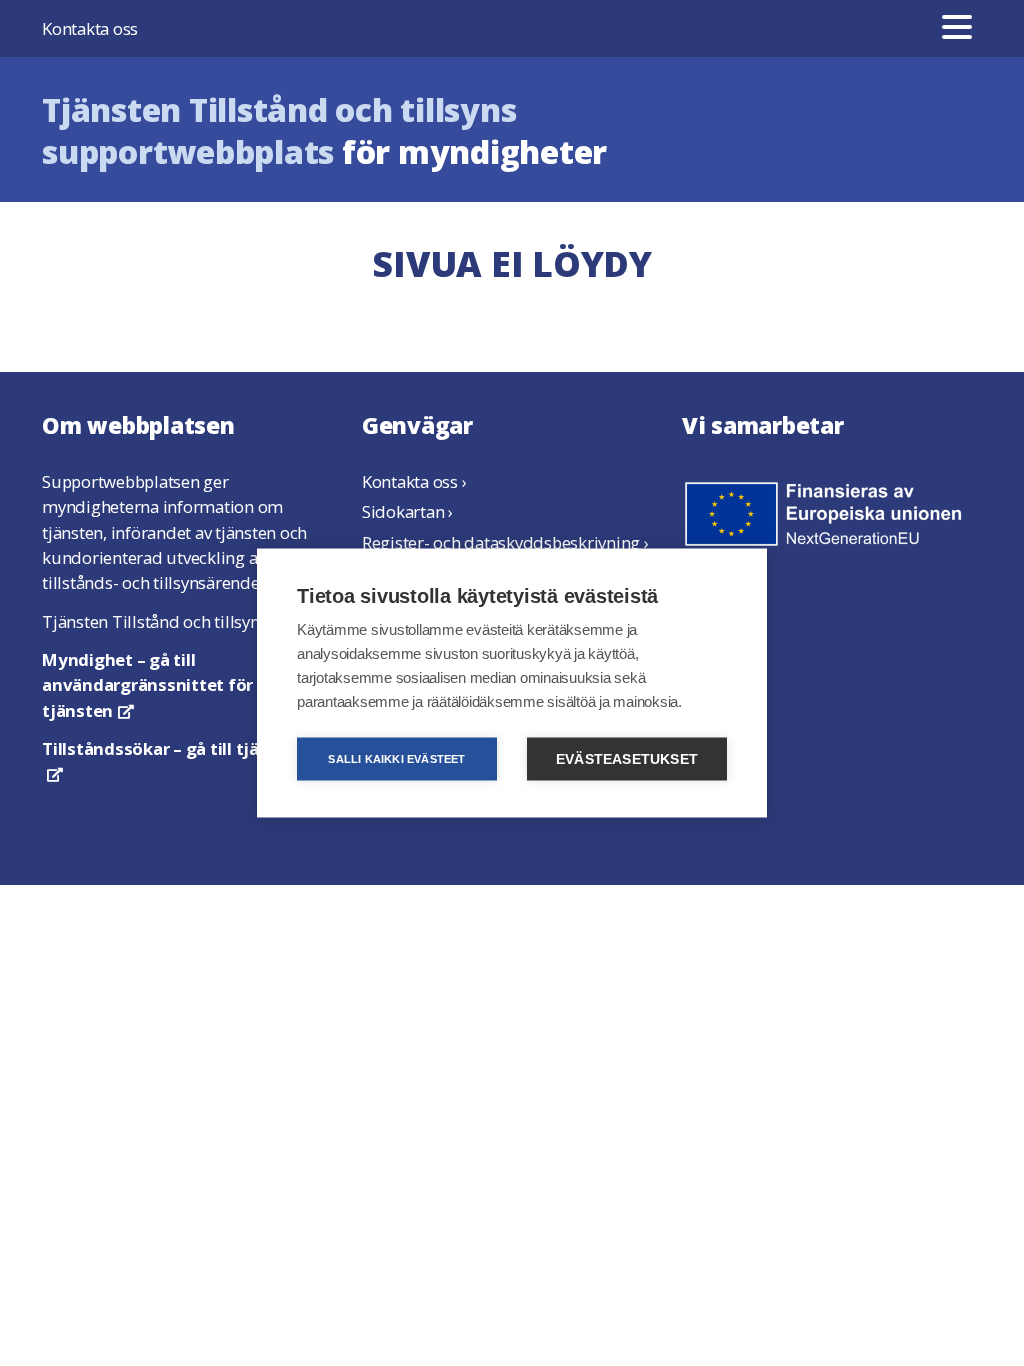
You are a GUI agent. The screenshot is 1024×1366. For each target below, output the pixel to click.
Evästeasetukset (627, 759)
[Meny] (957, 28)
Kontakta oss (90, 28)
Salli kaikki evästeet (396, 759)
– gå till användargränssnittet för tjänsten (147, 684)
